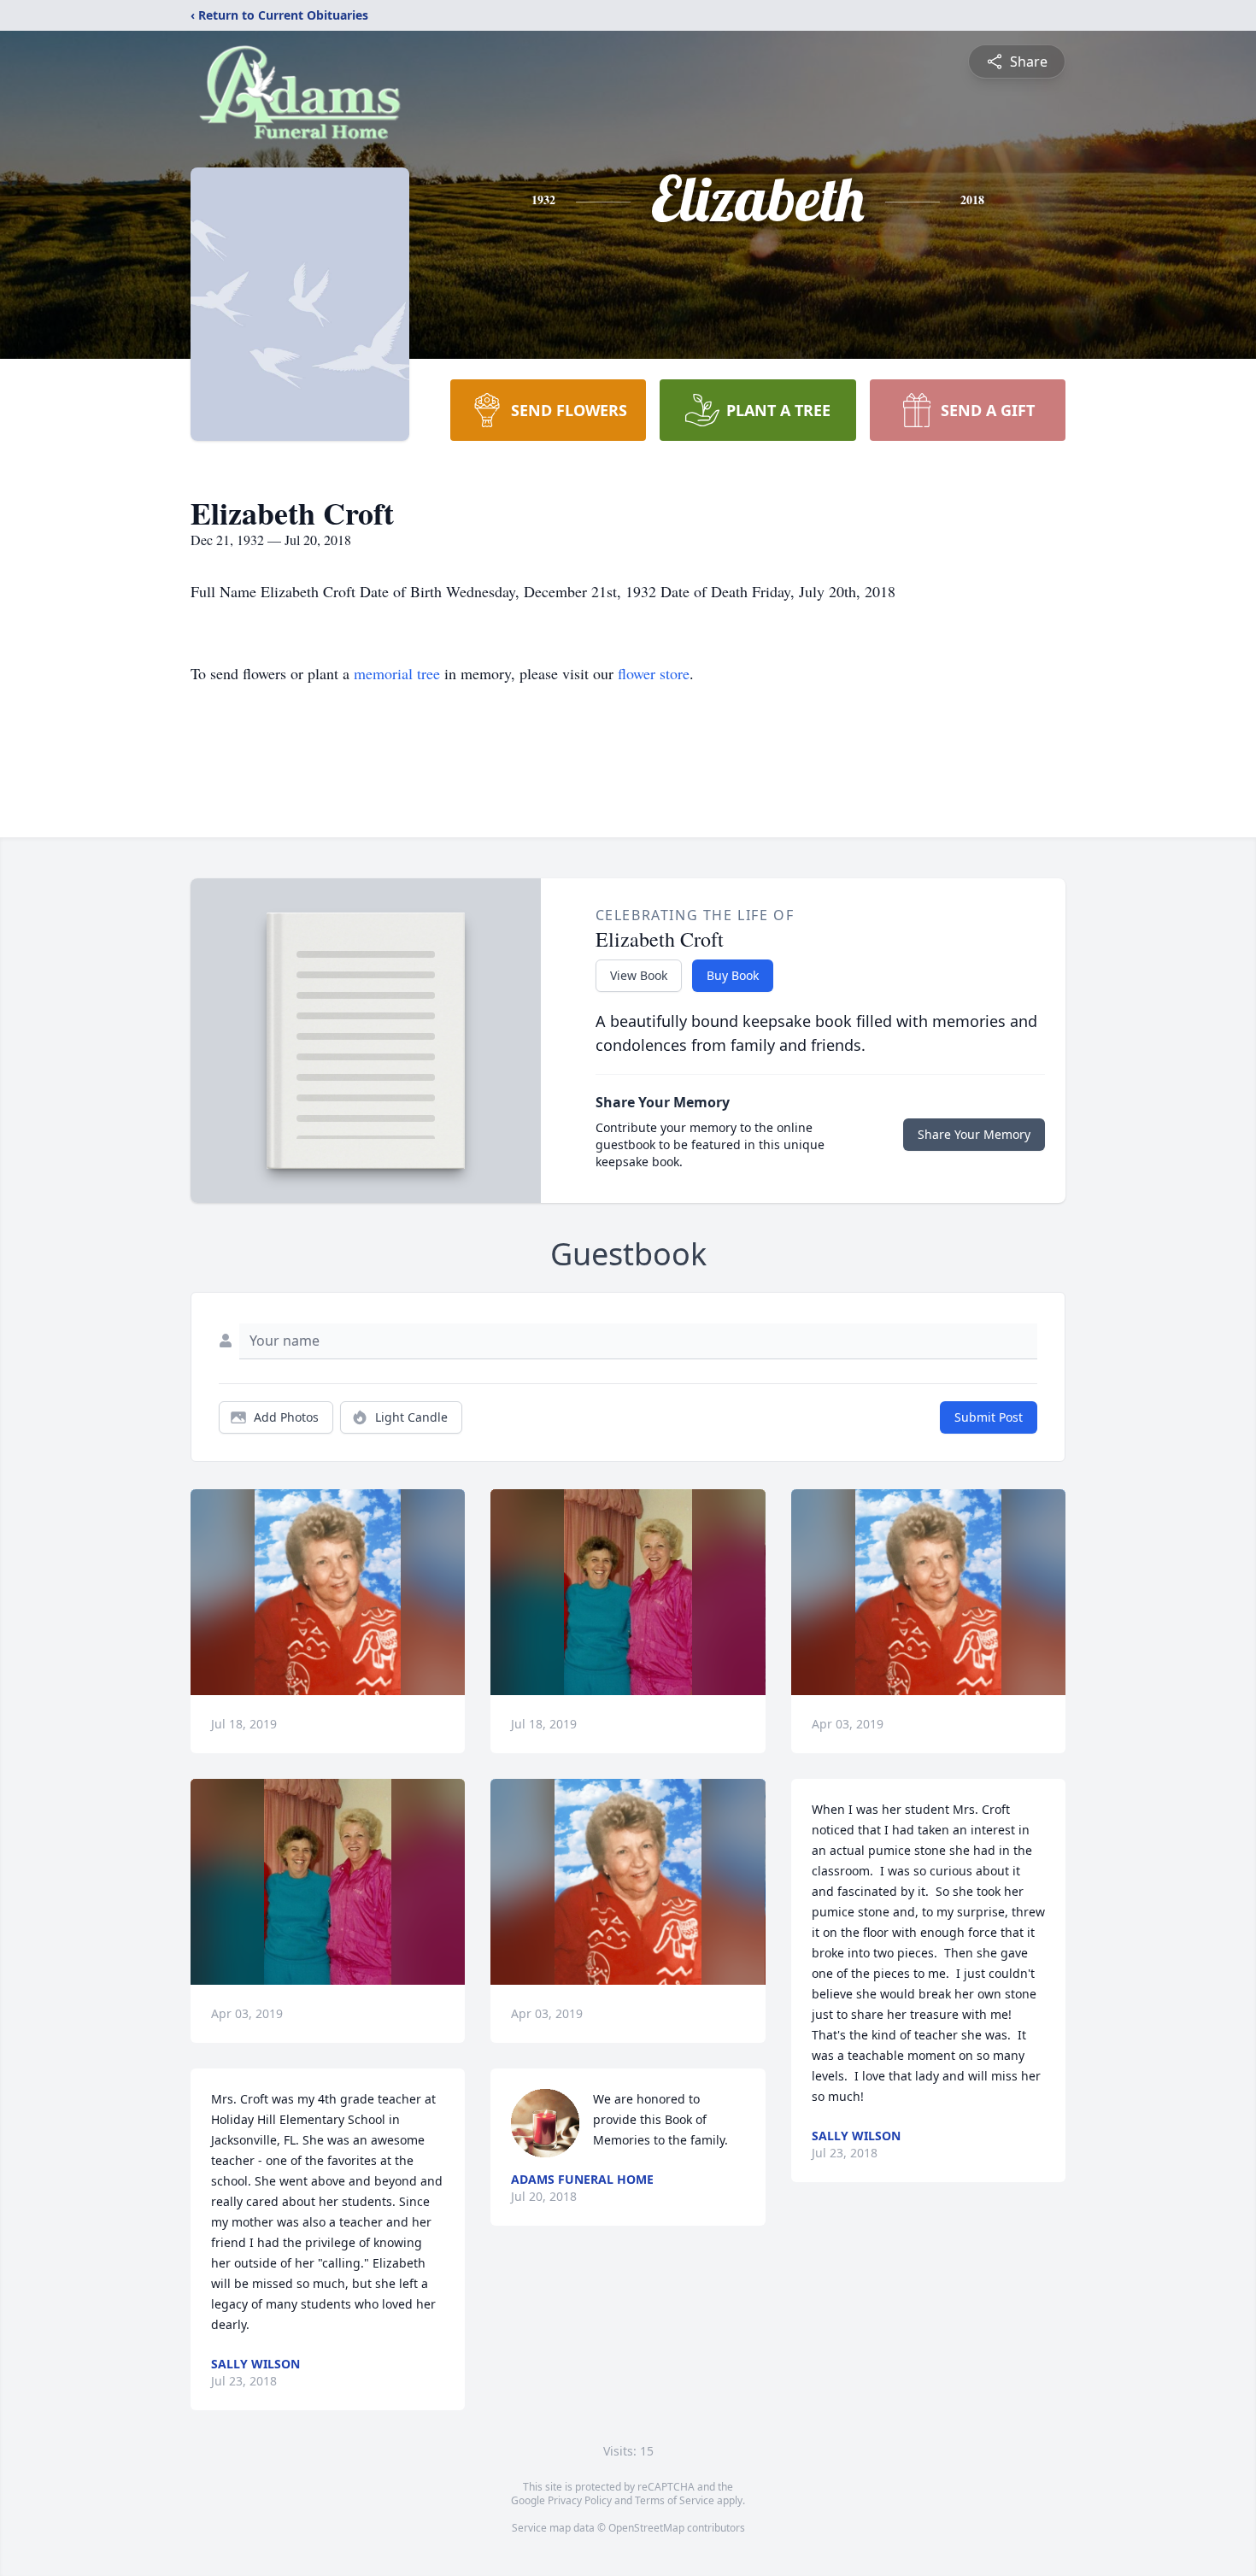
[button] (328, 1592)
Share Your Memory (974, 1134)
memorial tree (397, 673)
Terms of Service (675, 2500)
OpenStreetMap (646, 2528)
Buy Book (733, 975)
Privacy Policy (580, 2500)
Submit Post (989, 1417)
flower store (654, 673)
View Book (639, 975)
